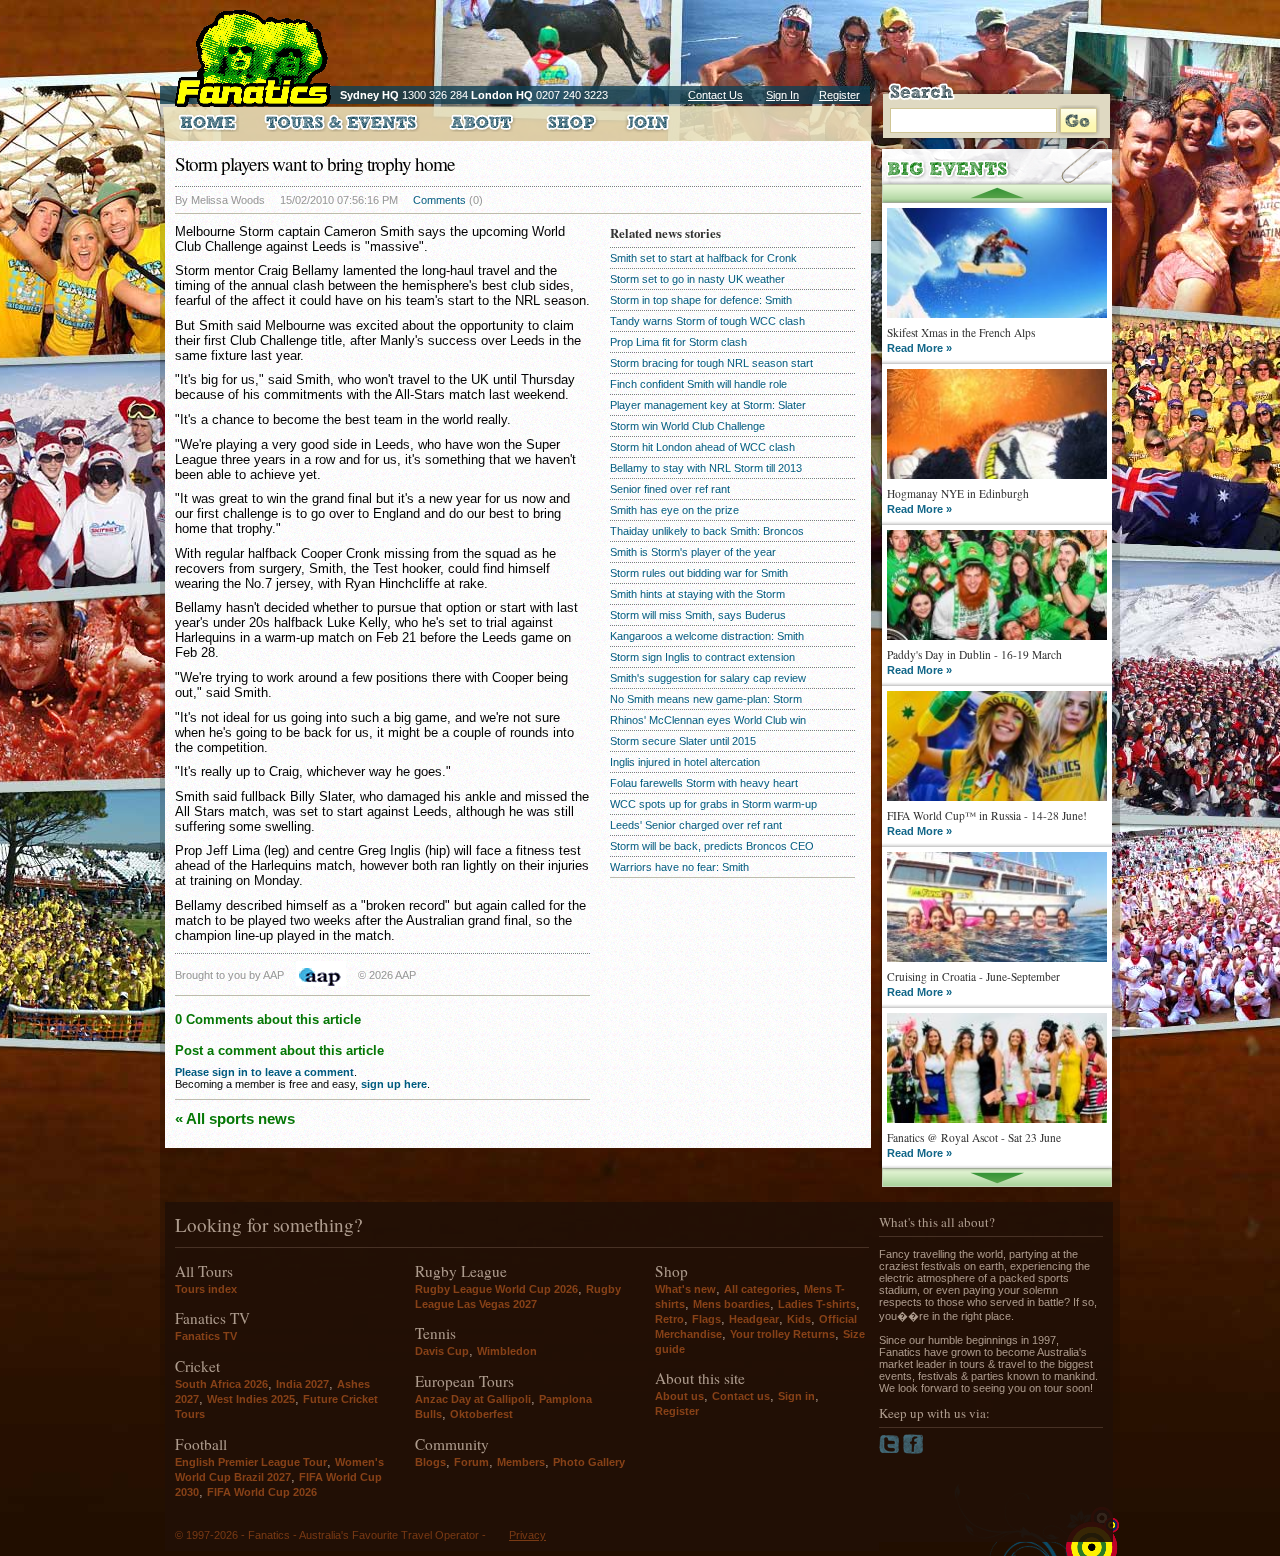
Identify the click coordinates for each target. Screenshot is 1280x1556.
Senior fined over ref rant (670, 489)
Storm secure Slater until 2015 (683, 741)
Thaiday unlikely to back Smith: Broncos (707, 531)
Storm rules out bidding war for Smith (699, 573)
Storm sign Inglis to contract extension (702, 657)
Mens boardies (731, 1304)
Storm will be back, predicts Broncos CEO (712, 846)
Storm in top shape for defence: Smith (701, 300)
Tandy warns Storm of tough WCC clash (707, 321)
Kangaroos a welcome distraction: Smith (707, 636)
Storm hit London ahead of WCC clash (702, 447)
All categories (760, 1289)
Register (839, 95)
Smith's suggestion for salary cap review (708, 678)
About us (679, 1396)
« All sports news (235, 1118)
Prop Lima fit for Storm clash (678, 342)
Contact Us (715, 95)
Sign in (796, 1396)
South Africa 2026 (221, 1384)
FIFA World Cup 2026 (262, 1492)
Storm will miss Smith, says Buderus (698, 615)
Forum (471, 1462)
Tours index (206, 1289)
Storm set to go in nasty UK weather (697, 279)
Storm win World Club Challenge (687, 426)
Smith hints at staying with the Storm (697, 594)
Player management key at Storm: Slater (708, 405)
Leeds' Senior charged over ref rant (696, 825)
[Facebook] (913, 1450)
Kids (799, 1319)
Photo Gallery (589, 1462)
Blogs (430, 1462)
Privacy (527, 1535)
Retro (669, 1319)
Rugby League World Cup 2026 (496, 1289)
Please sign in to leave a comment (264, 1072)
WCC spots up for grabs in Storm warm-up (713, 804)
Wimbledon (507, 1351)
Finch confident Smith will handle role (698, 384)
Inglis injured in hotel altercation (685, 762)
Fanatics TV (206, 1336)
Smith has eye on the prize (674, 510)
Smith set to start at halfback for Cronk (703, 258)
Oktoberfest (481, 1414)
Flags (706, 1319)
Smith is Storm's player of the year (693, 552)
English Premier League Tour (251, 1462)
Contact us (741, 1396)
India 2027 (302, 1384)
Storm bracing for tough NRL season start (711, 363)
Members (521, 1462)
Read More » (919, 348)
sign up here (394, 1084)
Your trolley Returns (782, 1334)
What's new (685, 1289)
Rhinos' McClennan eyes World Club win (708, 720)
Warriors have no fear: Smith (679, 867)
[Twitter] (891, 1450)
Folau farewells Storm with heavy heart (704, 783)
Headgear (754, 1319)
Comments (439, 200)
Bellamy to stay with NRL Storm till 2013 (706, 468)
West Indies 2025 (251, 1399)
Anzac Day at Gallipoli (473, 1399)
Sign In (782, 95)
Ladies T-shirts (817, 1304)
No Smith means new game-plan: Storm (706, 699)
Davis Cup (442, 1351)
